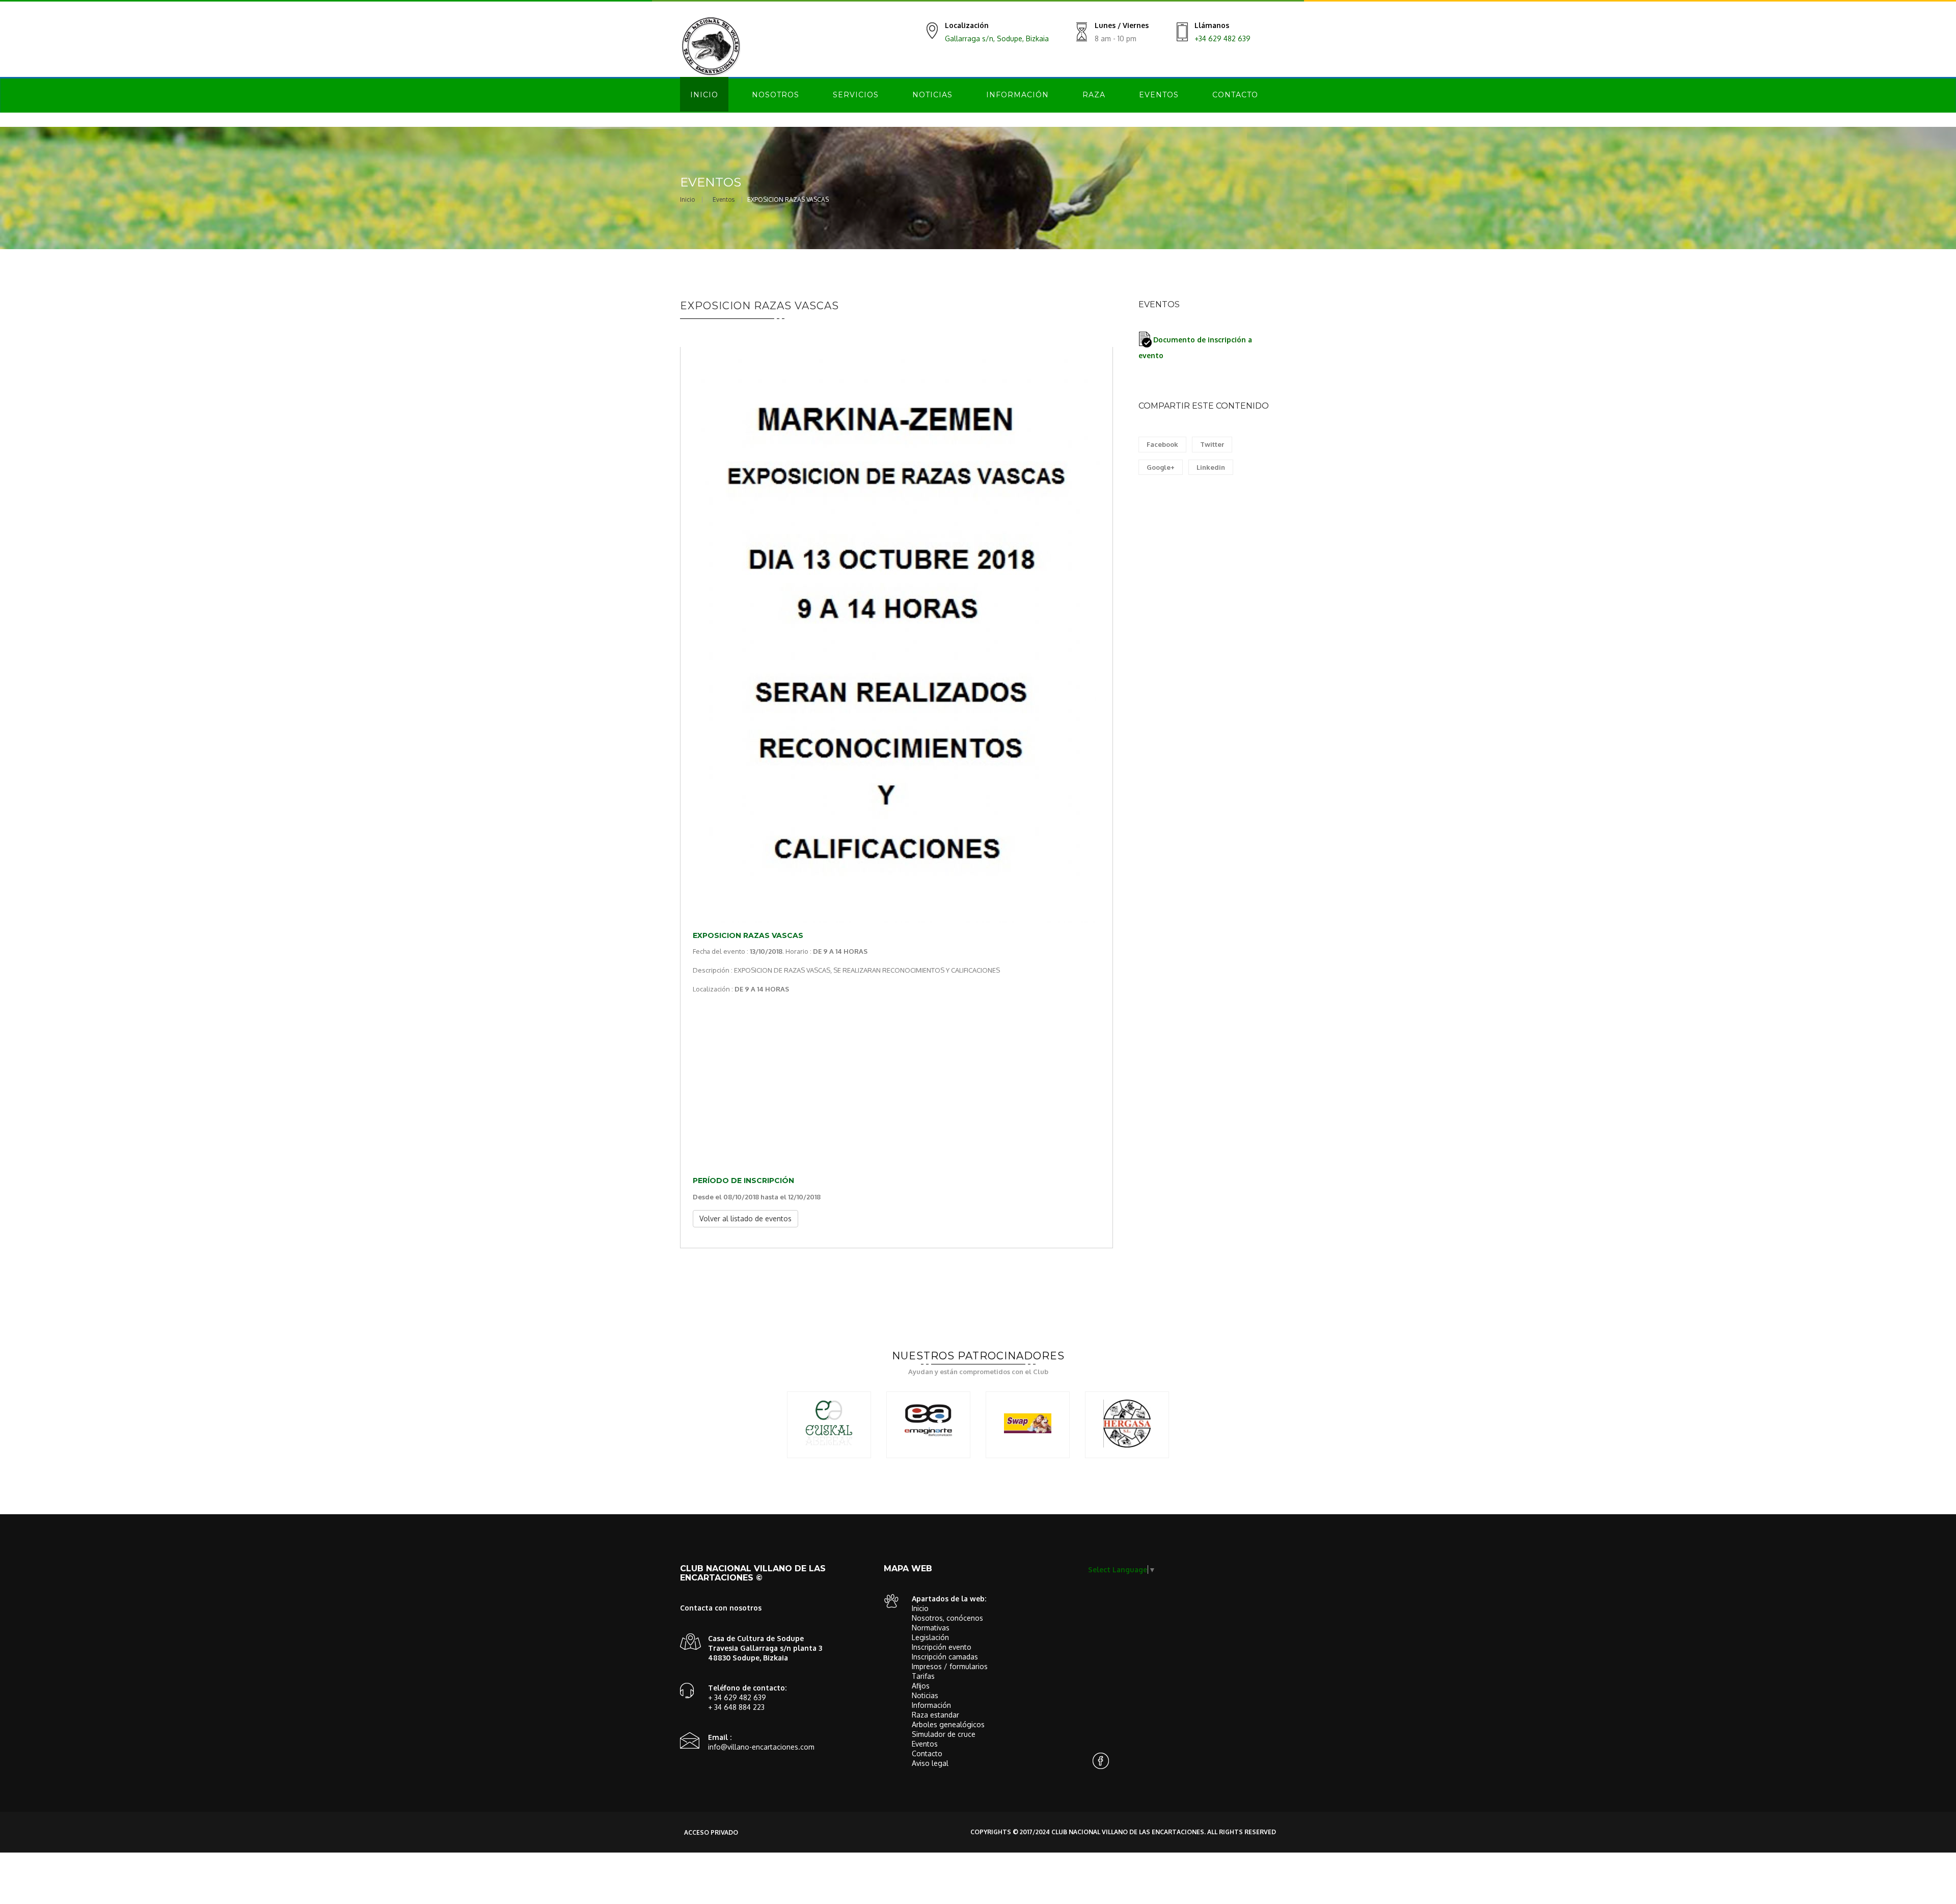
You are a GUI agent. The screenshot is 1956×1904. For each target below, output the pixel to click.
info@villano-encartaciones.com (761, 1747)
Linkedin (1211, 467)
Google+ (1161, 467)
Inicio (704, 95)
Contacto (1235, 95)
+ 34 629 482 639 (737, 1697)
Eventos (1159, 95)
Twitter (1212, 444)
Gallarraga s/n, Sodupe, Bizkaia (997, 38)
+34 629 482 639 (1222, 38)
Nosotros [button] (776, 95)
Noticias (932, 95)
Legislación (930, 1637)
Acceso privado (711, 1832)
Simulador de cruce (944, 1734)
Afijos (921, 1686)
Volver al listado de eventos (745, 1218)
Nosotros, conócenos (947, 1618)
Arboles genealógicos (948, 1724)
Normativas (931, 1628)
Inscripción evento (942, 1647)
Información (1017, 95)
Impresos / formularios (950, 1666)
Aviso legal (930, 1763)
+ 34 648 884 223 (736, 1707)
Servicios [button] (856, 95)
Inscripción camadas (945, 1657)
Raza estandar (935, 1715)
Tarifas (923, 1676)
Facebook (1162, 444)
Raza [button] (1094, 95)
